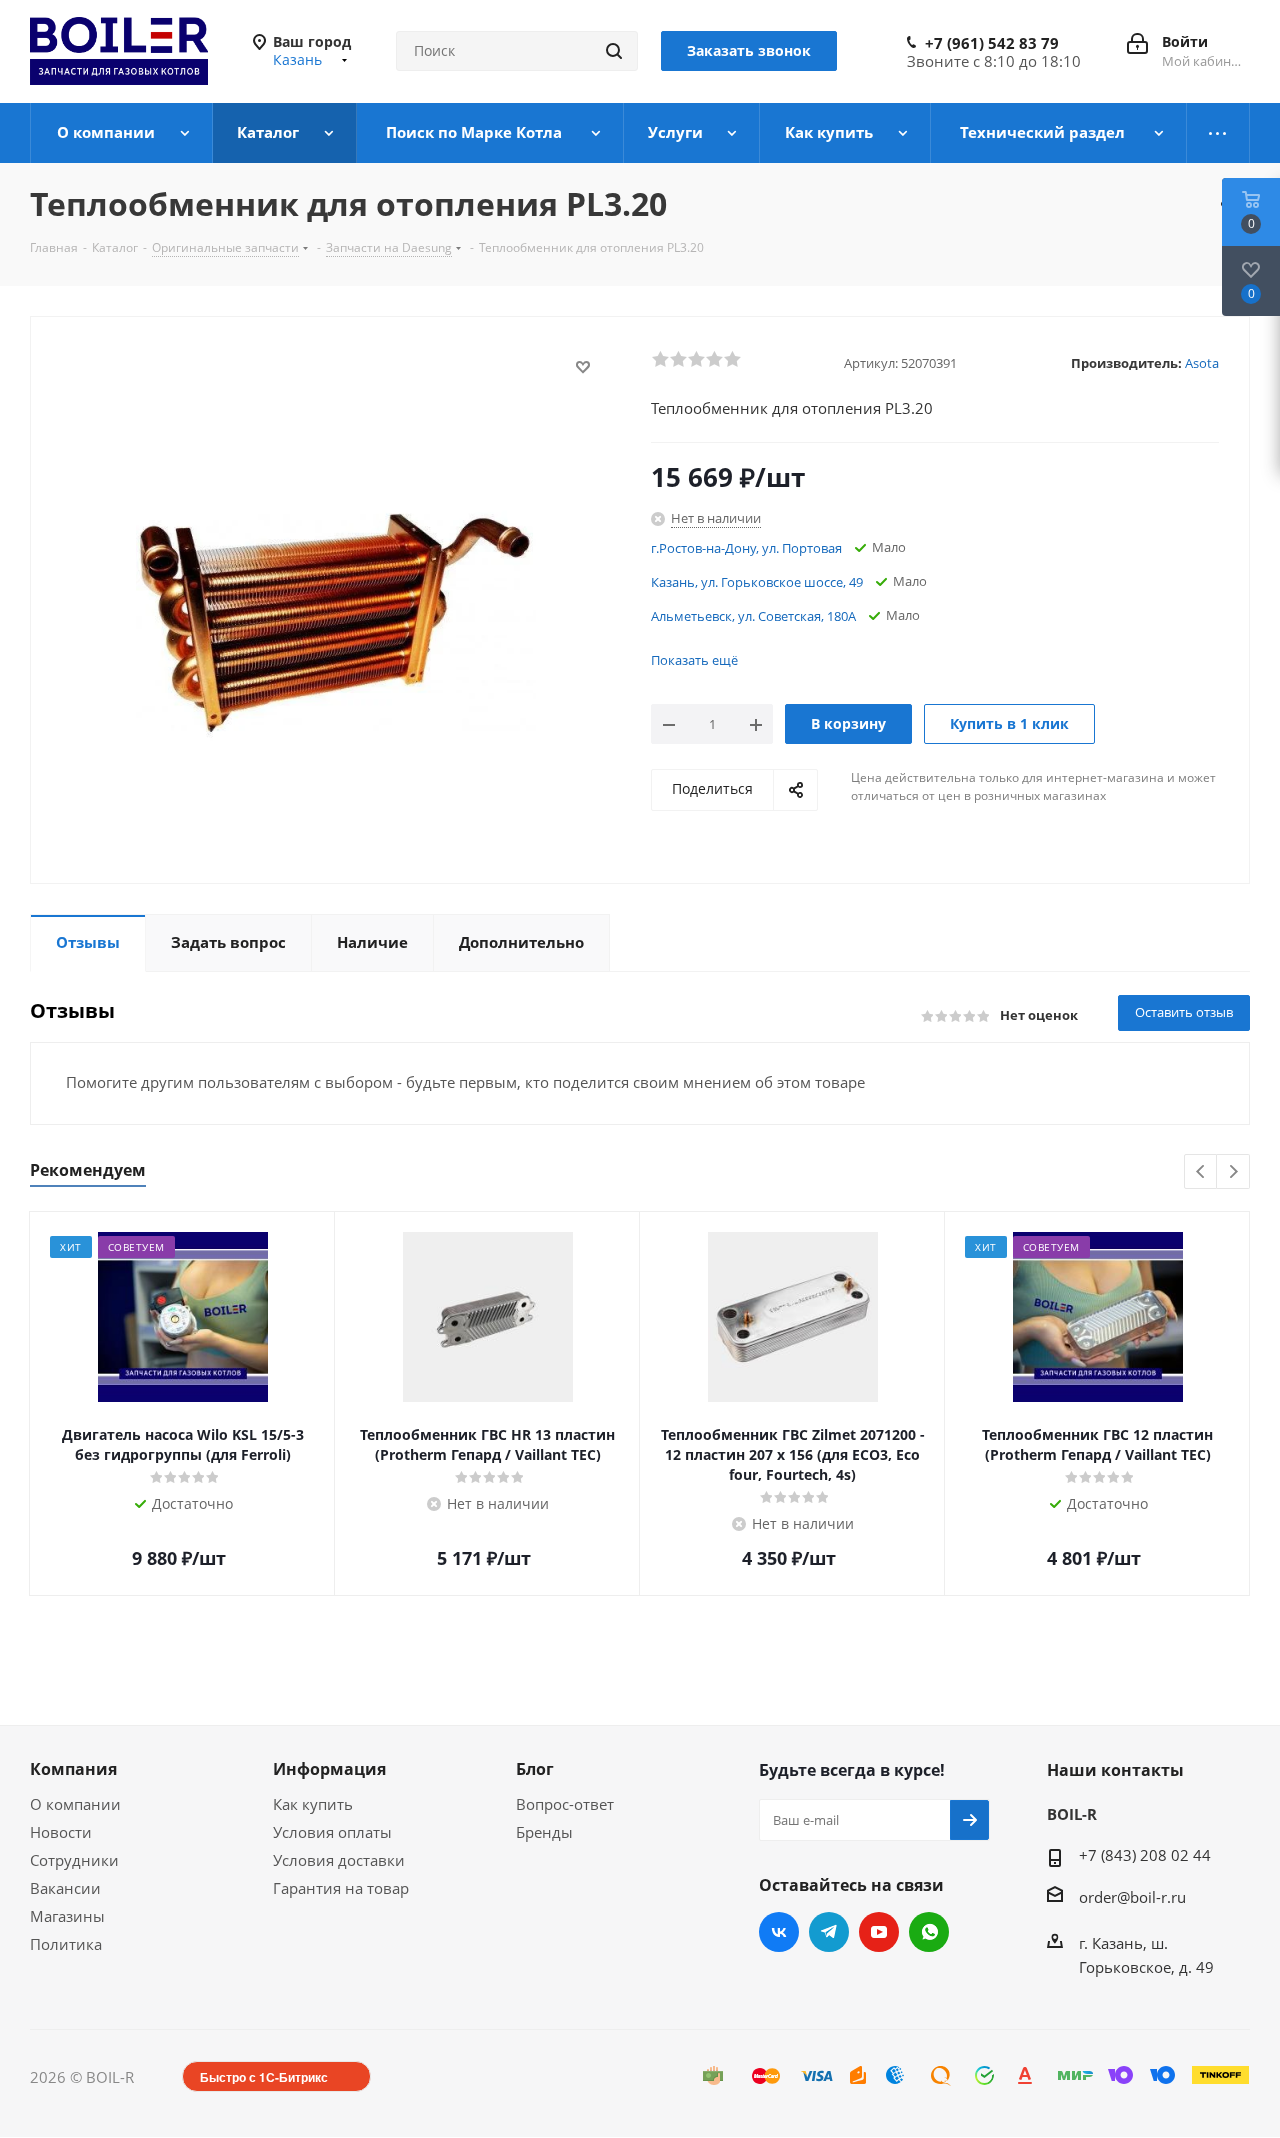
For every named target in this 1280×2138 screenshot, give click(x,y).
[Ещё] (1218, 133)
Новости (61, 1832)
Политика (66, 1944)
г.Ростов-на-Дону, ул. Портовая (746, 548)
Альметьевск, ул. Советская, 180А (753, 616)
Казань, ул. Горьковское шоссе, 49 (757, 582)
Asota (1202, 363)
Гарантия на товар (341, 1888)
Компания (73, 1769)
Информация (329, 1769)
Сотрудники (74, 1860)
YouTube (879, 1932)
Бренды (544, 1832)
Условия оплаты (332, 1832)
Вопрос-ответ (565, 1804)
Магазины (67, 1916)
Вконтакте (779, 1932)
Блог (535, 1769)
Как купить (313, 1804)
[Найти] (614, 51)
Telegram (829, 1932)
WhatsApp (929, 1932)
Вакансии (65, 1888)
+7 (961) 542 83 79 (992, 43)
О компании (75, 1804)
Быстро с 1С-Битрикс (264, 2077)
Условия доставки (339, 1860)
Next (1233, 1172)
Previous (1201, 1172)
